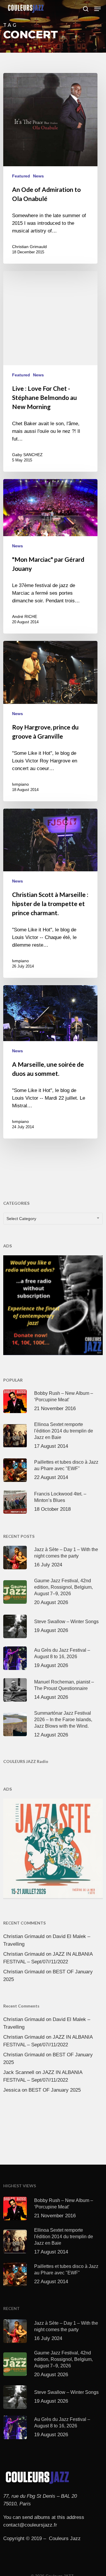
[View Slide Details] (53, 1305)
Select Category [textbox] (21, 1219)
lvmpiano (20, 784)
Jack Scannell (19, 2072)
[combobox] (53, 1219)
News (38, 176)
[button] (97, 9)
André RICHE (25, 616)
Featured (21, 176)
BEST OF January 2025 (55, 2090)
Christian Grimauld (29, 247)
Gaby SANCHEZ (27, 455)
